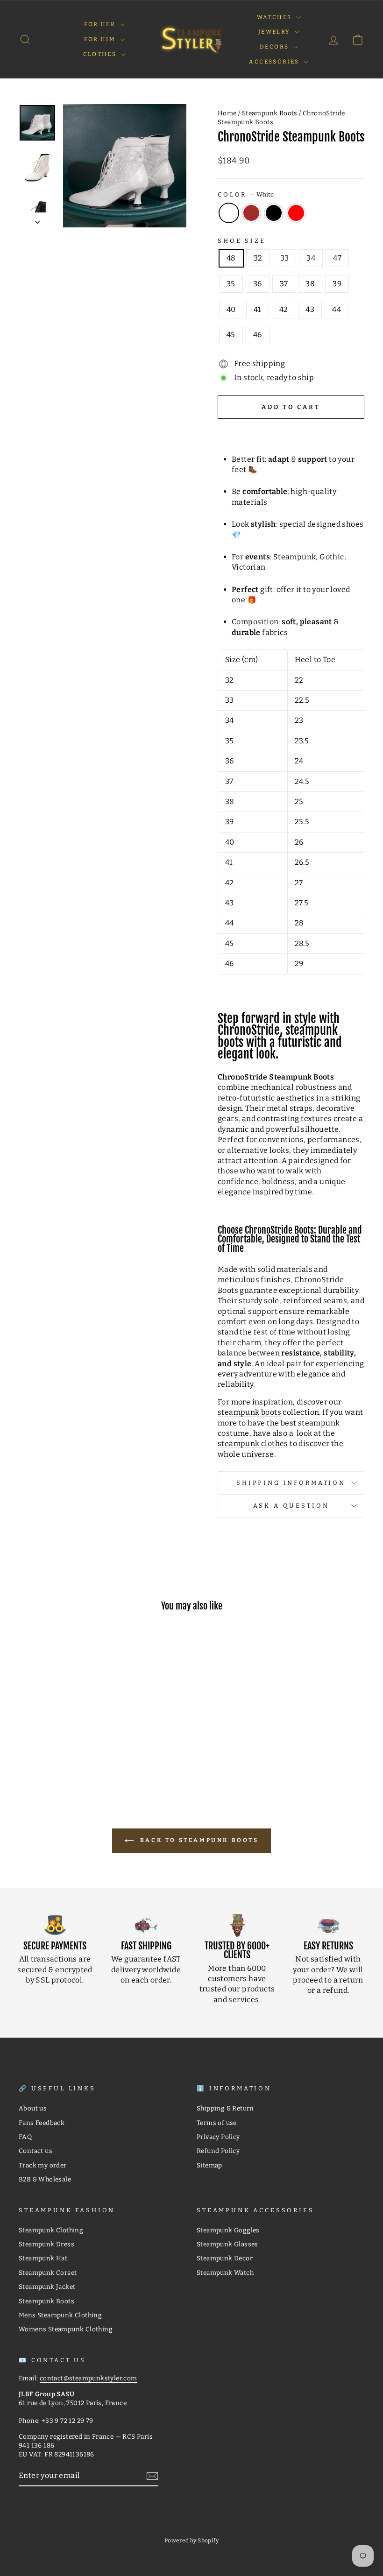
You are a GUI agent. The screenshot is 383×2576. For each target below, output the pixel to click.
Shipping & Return (225, 2108)
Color (246, 194)
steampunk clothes (253, 1443)
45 (231, 335)
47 (337, 258)
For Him (101, 39)
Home (227, 113)
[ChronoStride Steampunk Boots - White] (39, 1750)
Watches (275, 17)
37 (284, 284)
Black (274, 213)
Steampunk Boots (270, 113)
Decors (275, 47)
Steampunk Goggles (228, 2230)
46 (258, 335)
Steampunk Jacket (47, 2287)
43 (310, 309)
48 (231, 258)
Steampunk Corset (48, 2273)
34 (311, 258)
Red (296, 213)
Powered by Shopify (191, 2541)
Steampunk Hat (43, 2258)
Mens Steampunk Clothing (60, 2315)
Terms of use (217, 2123)
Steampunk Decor (225, 2258)
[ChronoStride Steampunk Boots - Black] (64, 1750)
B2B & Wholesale (45, 2179)
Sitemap (209, 2165)
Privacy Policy (218, 2137)
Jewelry (275, 32)
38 (310, 284)
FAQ (25, 2137)
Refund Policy (218, 2151)
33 (285, 258)
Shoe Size (242, 241)
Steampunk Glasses (227, 2244)
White (229, 213)
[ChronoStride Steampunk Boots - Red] (77, 1750)
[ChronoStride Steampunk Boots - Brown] (52, 1750)
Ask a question (291, 1506)
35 (231, 284)
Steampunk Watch (225, 2273)
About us (33, 2108)
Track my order (43, 2165)
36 (258, 284)
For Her (101, 24)
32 (258, 258)
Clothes (101, 54)
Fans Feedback (42, 2123)
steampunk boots (249, 1412)
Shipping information (291, 1483)
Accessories (275, 62)
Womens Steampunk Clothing (66, 2329)
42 (284, 309)
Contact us (35, 2151)
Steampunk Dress (46, 2244)
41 (258, 309)
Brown (251, 213)
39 (337, 284)
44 (337, 309)
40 (231, 309)
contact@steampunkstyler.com (89, 2378)
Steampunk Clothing (51, 2230)
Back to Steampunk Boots (198, 1840)
